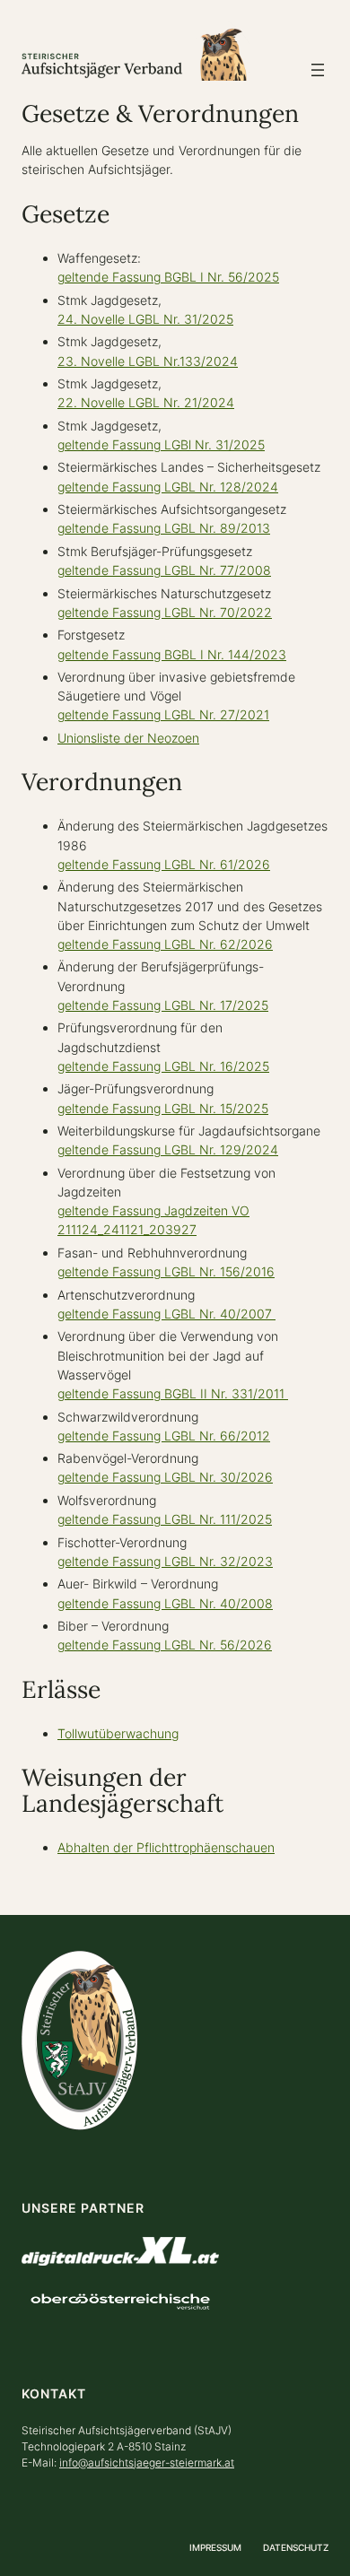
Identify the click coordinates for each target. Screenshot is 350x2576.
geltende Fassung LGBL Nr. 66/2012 (164, 1436)
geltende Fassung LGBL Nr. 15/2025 (163, 1108)
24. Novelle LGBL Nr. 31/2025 (145, 319)
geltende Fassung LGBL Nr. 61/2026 (164, 864)
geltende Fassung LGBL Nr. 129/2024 (168, 1149)
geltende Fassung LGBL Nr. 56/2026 (165, 1645)
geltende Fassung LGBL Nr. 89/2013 (164, 528)
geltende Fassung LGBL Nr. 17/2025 (163, 1005)
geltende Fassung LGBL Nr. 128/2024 (168, 487)
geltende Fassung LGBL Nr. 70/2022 (165, 612)
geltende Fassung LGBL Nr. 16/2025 (163, 1066)
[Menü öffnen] (318, 70)
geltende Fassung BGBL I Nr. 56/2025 (168, 277)
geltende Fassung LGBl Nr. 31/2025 (161, 444)
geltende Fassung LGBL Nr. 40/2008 (165, 1603)
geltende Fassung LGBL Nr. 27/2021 (163, 714)
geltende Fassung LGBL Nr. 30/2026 (165, 1477)
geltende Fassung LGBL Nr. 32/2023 (165, 1561)
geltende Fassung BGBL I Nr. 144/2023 (172, 654)
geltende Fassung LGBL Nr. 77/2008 (164, 570)
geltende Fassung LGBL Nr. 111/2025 (165, 1519)
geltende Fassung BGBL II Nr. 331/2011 (173, 1393)
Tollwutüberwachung (118, 1733)
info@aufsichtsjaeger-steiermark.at (147, 2463)
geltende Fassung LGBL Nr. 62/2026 (165, 944)
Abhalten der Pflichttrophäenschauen (166, 1847)
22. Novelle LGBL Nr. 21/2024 (146, 402)
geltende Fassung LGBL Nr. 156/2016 (166, 1271)
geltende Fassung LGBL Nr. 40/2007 (166, 1314)
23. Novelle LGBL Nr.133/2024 (148, 361)
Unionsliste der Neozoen (128, 738)
